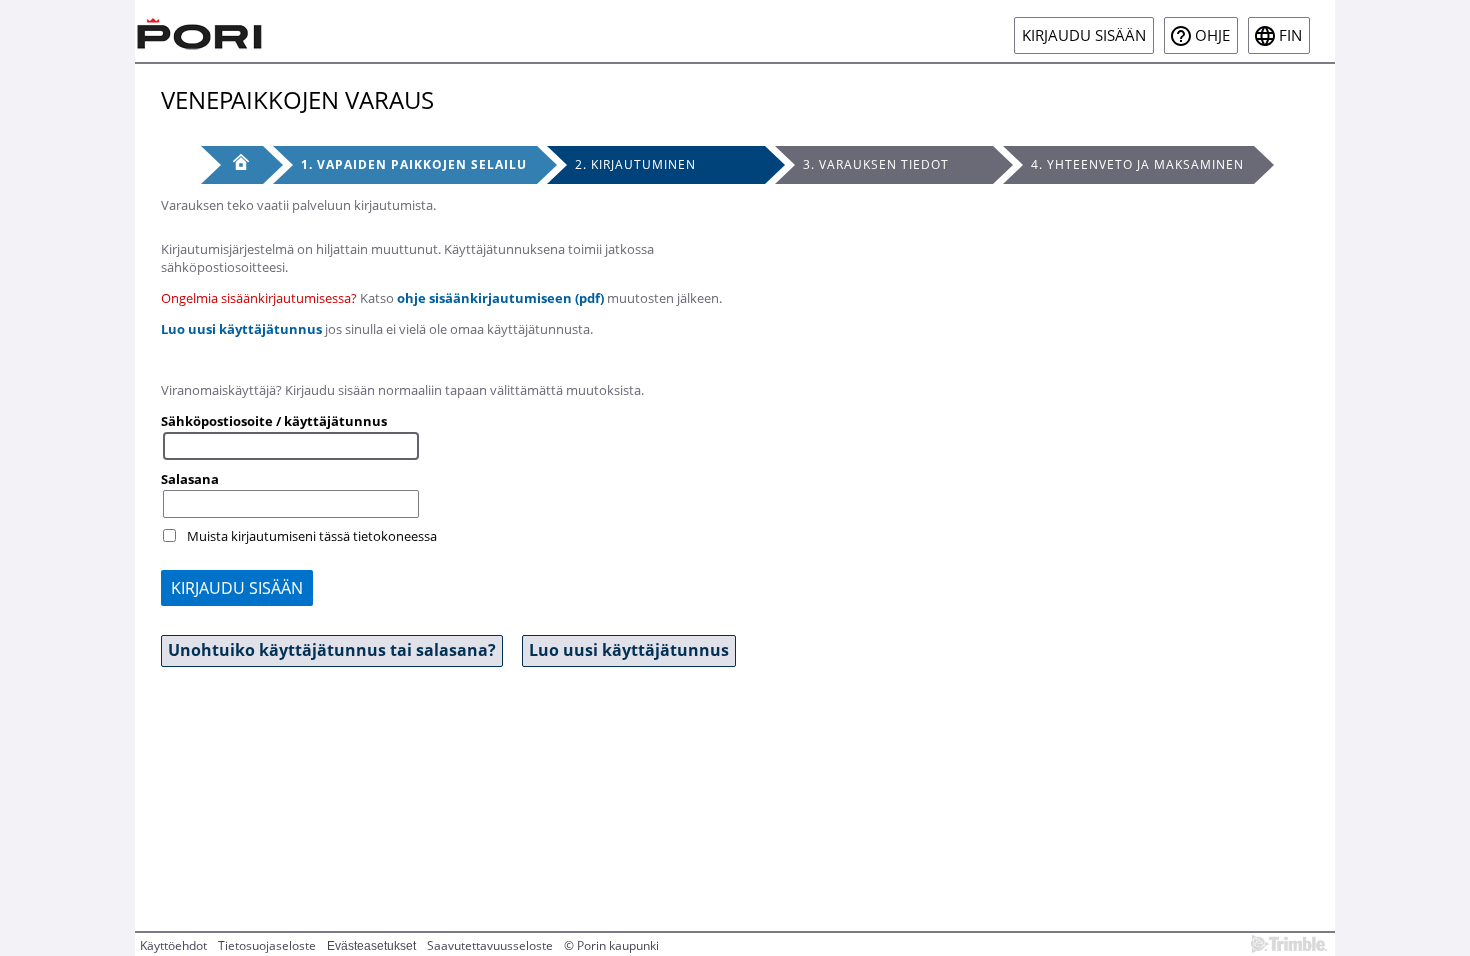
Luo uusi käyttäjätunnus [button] (629, 650)
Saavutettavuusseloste (490, 945)
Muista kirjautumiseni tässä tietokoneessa (312, 536)
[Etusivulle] (200, 31)
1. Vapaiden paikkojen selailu (414, 164)
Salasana (190, 479)
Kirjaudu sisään (1084, 35)
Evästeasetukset (371, 946)
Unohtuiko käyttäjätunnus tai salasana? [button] (332, 650)
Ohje (1212, 35)
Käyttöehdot (173, 945)
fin (1290, 35)
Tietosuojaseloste (267, 945)
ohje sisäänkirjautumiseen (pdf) (500, 298)
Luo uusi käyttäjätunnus (241, 329)
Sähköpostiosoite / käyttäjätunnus (274, 421)
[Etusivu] (232, 165)
